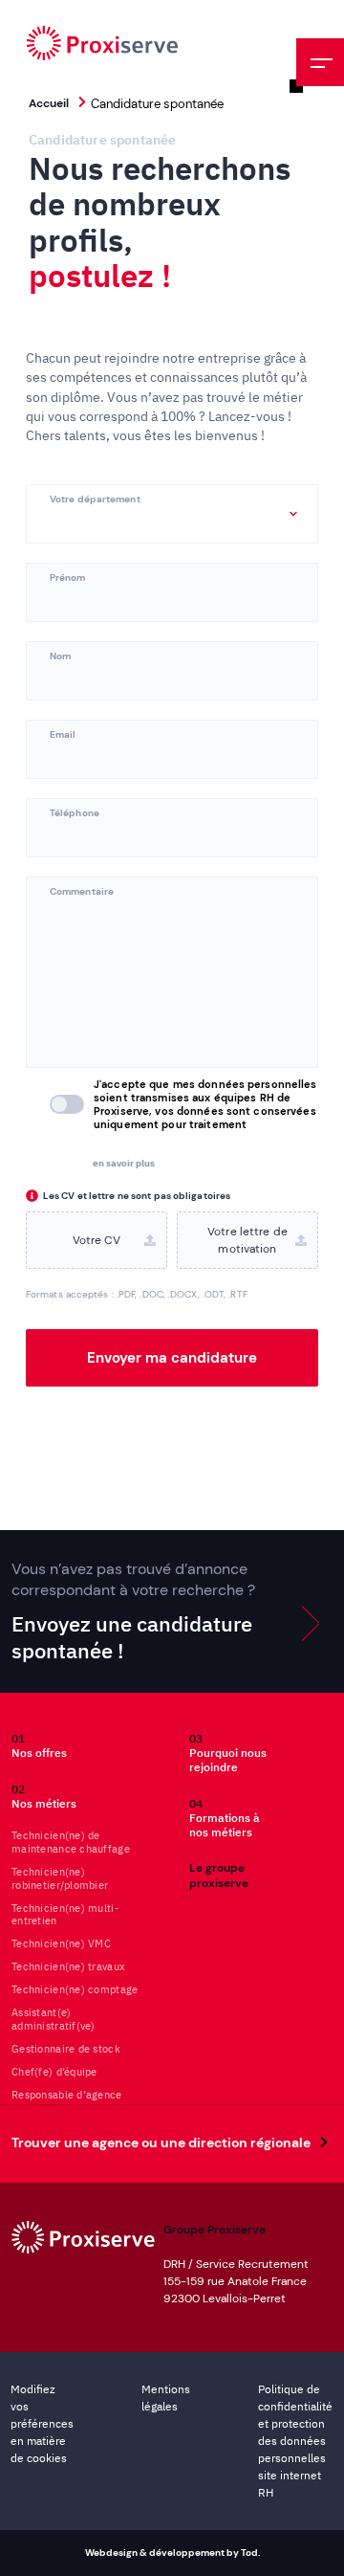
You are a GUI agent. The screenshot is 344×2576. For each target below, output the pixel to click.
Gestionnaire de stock (66, 2049)
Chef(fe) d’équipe (54, 2072)
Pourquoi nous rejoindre (228, 1753)
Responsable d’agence (67, 2095)
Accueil (49, 103)
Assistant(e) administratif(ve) (54, 2020)
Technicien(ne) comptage (75, 1990)
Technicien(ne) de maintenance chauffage (71, 1843)
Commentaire (82, 890)
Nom (60, 655)
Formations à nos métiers (225, 1818)
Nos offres (39, 1745)
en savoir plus (124, 1163)
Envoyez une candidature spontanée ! (133, 1611)
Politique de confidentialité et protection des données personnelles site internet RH (295, 2441)
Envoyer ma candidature (172, 1358)
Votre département (95, 498)
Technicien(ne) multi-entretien (65, 1915)
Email (63, 733)
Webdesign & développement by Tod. (172, 2553)
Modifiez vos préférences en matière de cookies (42, 2423)
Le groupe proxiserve (219, 1876)
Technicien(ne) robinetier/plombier (60, 1879)
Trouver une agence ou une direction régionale (161, 2143)
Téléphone (75, 812)
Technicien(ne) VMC (61, 1944)
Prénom (68, 577)
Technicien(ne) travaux (68, 1967)
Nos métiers (44, 1796)
